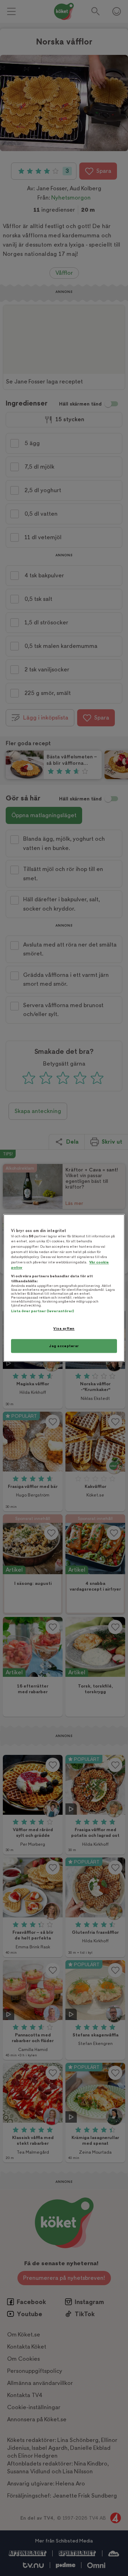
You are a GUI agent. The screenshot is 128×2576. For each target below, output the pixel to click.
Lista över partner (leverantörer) (42, 1311)
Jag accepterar (64, 1346)
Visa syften (64, 1328)
